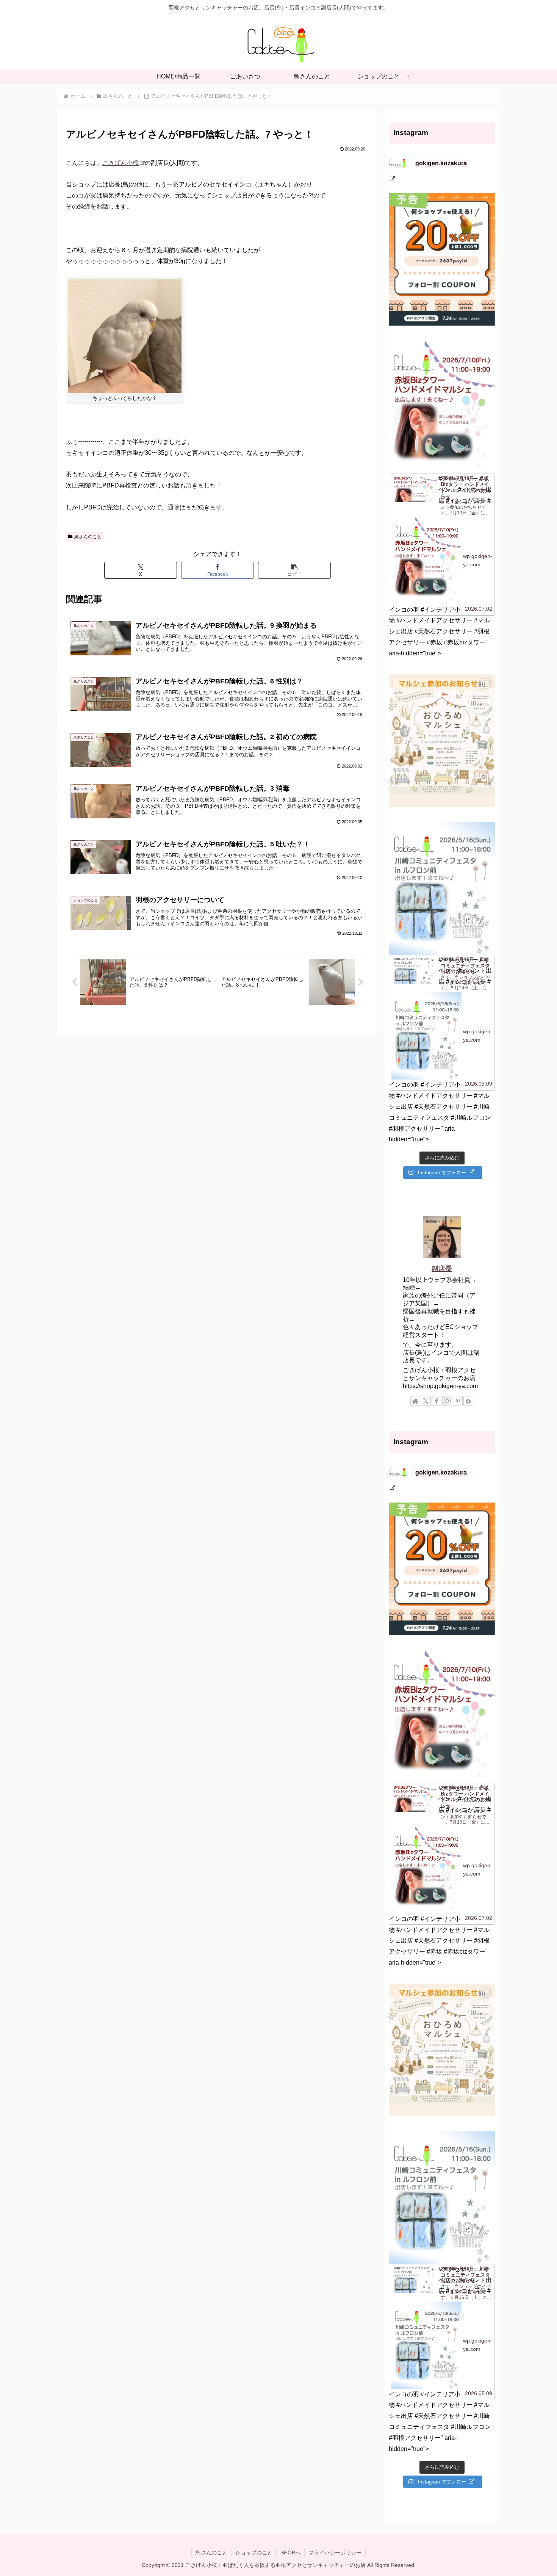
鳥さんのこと (88, 537)
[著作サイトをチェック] (415, 1401)
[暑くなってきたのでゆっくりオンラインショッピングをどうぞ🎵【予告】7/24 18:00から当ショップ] (442, 259)
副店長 (442, 1269)
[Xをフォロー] (426, 1401)
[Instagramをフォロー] (447, 1401)
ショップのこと (254, 2552)
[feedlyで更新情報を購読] (468, 1401)
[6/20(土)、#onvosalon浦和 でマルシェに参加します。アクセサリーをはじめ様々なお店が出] (442, 741)
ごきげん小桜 (120, 163)
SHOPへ (290, 2552)
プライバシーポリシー (335, 2552)
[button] (294, 570)
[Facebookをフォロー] (437, 1401)
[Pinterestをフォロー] (458, 1401)
